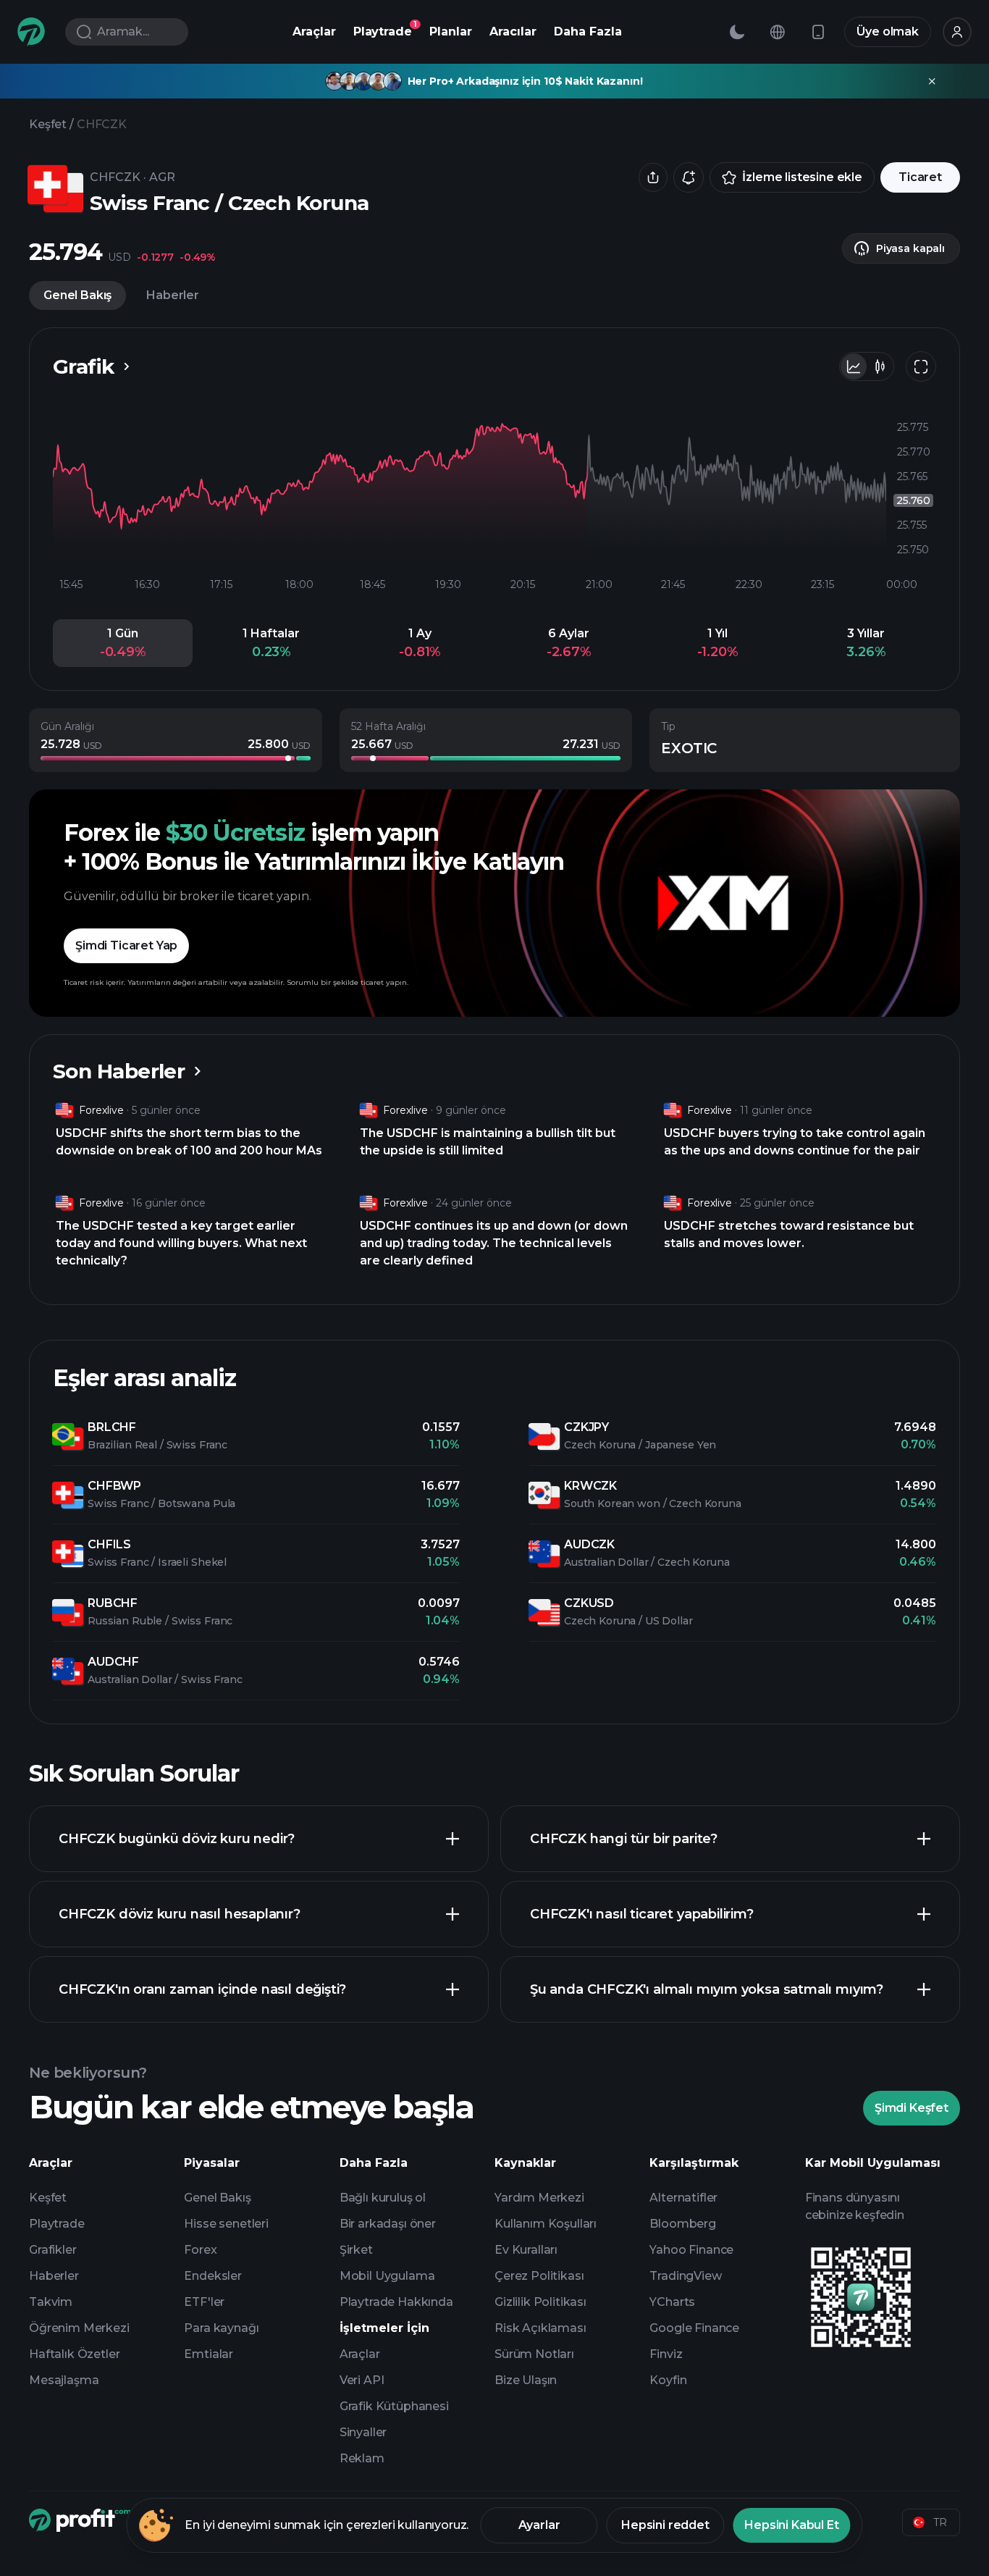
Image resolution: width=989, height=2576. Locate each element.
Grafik (84, 366)
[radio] (854, 366)
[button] (123, 643)
